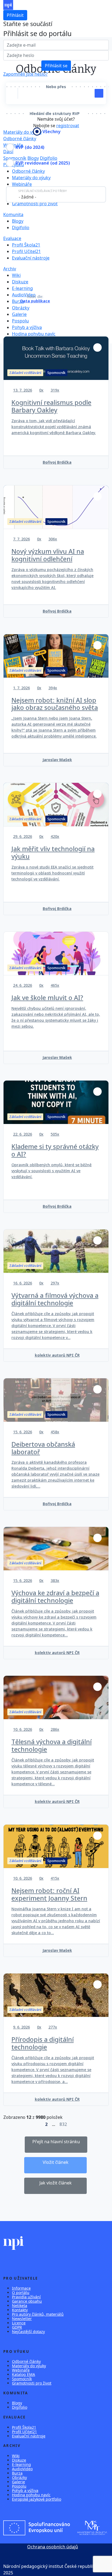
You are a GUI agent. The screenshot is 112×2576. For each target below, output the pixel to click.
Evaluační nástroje (31, 258)
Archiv (10, 269)
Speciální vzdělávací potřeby (43, 191)
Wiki (16, 275)
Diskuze (20, 282)
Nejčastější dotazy (28, 2332)
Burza (18, 301)
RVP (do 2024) (30, 147)
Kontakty (20, 2310)
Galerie (19, 314)
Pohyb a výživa (27, 327)
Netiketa (20, 2306)
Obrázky (21, 308)
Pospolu (20, 321)
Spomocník (15, 158)
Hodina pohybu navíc (34, 334)
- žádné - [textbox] (27, 197)
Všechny (51, 132)
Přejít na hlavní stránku (56, 2142)
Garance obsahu (27, 2301)
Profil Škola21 (26, 245)
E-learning (22, 288)
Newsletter (22, 2319)
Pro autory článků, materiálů (38, 2314)
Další (8, 152)
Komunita (13, 214)
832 (63, 2124)
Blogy (33, 158)
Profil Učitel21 (26, 251)
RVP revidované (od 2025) (43, 163)
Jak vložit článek (56, 2183)
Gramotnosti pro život (35, 204)
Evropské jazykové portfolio (37, 2499)
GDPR (17, 2327)
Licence (19, 2323)
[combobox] (56, 194)
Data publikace (35, 301)
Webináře (13, 145)
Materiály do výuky (31, 178)
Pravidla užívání (26, 2297)
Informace (21, 2288)
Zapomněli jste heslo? (25, 74)
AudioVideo (22, 2469)
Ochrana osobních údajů (53, 2547)
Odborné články (20, 139)
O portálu (21, 2293)
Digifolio (49, 158)
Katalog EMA (24, 2374)
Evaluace (12, 238)
